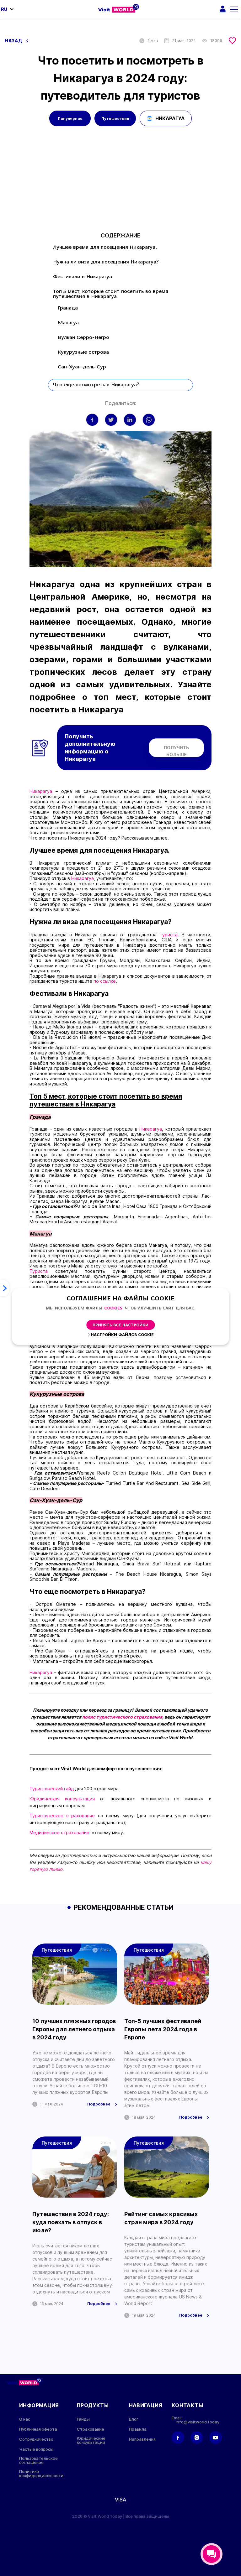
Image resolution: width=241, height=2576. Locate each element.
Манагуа (68, 323)
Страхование (91, 2429)
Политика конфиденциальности (41, 2474)
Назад (14, 41)
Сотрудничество (36, 2439)
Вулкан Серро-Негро (83, 338)
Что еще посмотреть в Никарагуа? (96, 385)
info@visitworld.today (198, 2422)
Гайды (83, 2419)
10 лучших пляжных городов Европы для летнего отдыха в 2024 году (74, 2029)
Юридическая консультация (62, 1799)
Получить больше (177, 751)
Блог (134, 2419)
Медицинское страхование (60, 1832)
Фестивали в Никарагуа (83, 277)
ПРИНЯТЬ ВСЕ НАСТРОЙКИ (120, 1325)
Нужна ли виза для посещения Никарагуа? (106, 262)
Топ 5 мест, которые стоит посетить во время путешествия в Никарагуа (111, 294)
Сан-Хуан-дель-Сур (82, 367)
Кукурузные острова (83, 352)
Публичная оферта (38, 2429)
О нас (25, 2419)
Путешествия (115, 119)
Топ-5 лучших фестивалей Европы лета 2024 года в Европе (163, 2029)
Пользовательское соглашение (38, 2460)
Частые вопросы (36, 2449)
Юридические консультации (91, 2440)
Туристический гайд (52, 1789)
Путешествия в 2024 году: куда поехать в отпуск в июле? (71, 2222)
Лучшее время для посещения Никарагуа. (105, 247)
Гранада (68, 308)
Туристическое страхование (62, 1816)
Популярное (70, 119)
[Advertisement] (120, 186)
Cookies (113, 1308)
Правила (138, 2429)
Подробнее (99, 2104)
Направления (142, 2439)
